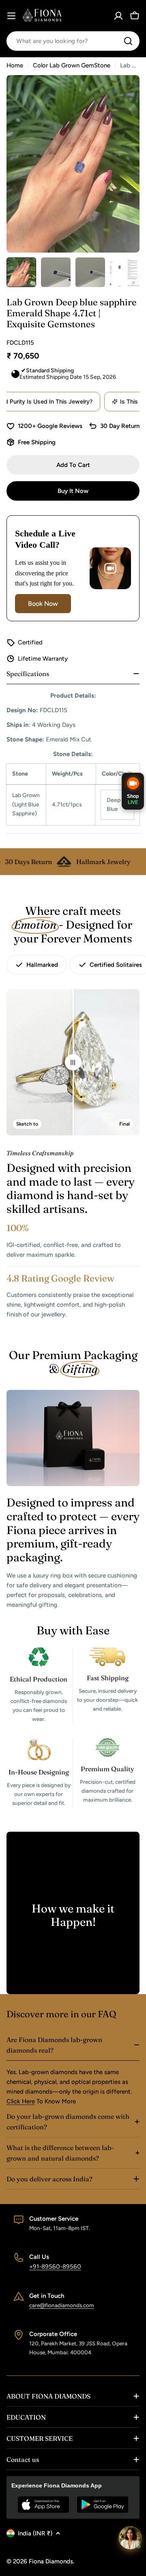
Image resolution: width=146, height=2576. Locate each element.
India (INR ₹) (35, 2533)
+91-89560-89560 (55, 2267)
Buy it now (73, 491)
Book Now (43, 604)
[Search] (128, 41)
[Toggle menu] (11, 16)
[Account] (118, 16)
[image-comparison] (73, 1062)
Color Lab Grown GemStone (72, 65)
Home (15, 65)
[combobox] (73, 41)
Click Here (21, 2101)
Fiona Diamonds (51, 2561)
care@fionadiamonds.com (62, 2305)
